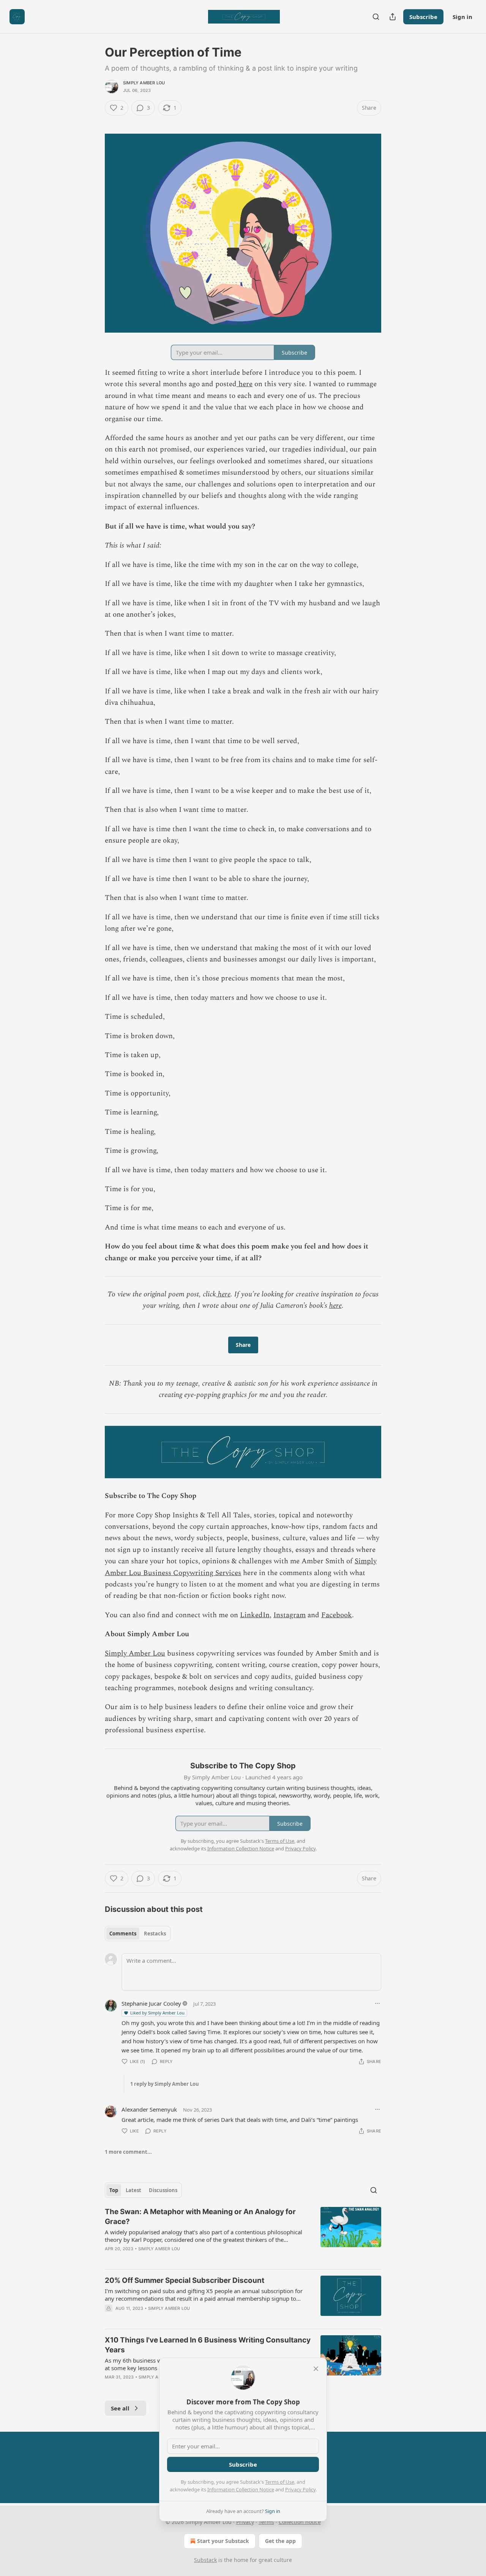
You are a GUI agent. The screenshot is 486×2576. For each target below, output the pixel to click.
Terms (266, 2522)
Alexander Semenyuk (149, 2109)
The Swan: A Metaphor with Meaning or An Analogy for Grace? (200, 2217)
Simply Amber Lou (144, 83)
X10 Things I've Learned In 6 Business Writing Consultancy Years (208, 2345)
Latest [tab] (133, 2190)
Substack (205, 2560)
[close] (316, 2369)
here (245, 384)
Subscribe (423, 17)
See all (120, 2408)
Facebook (337, 1615)
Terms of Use (280, 2482)
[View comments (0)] (178, 2259)
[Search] (376, 17)
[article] (243, 2235)
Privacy (245, 2522)
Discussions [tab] (163, 2190)
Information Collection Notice (241, 2489)
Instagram (290, 1615)
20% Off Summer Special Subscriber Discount (185, 2280)
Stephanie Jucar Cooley (151, 2003)
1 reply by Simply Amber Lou (165, 2084)
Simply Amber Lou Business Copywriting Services (241, 1567)
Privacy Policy (300, 2489)
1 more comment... (128, 2152)
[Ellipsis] (377, 2003)
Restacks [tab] (155, 1934)
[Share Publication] (393, 17)
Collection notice (300, 2522)
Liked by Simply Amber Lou (157, 2013)
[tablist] (138, 1934)
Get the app (280, 2541)
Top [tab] (114, 2190)
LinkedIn (255, 1615)
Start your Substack (223, 2541)
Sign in (462, 17)
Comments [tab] (123, 1934)
